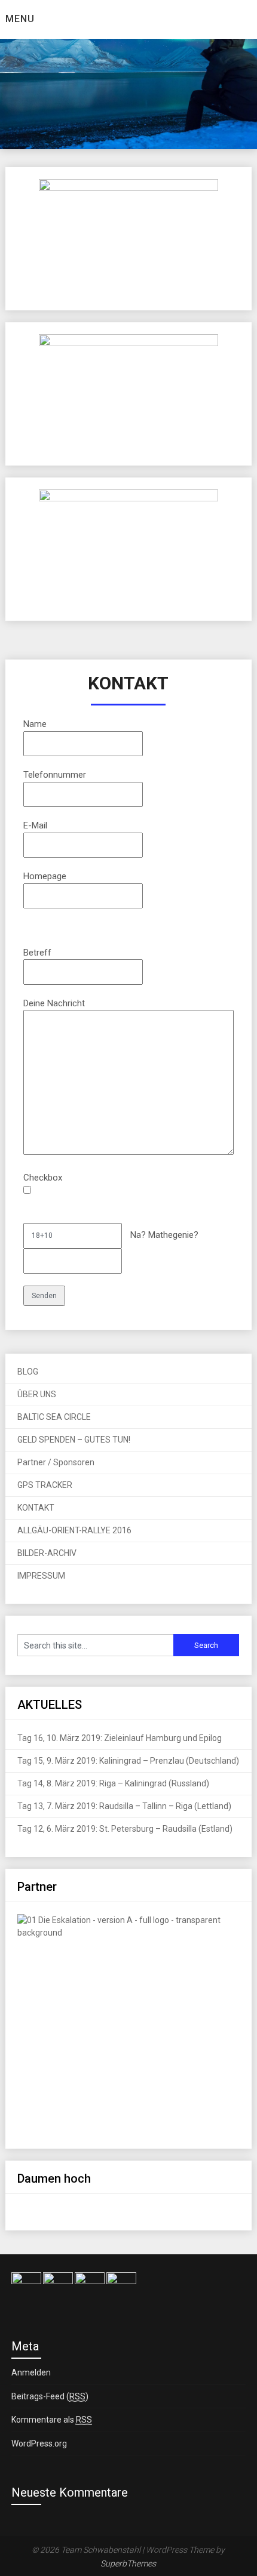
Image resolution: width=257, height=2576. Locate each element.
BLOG (28, 1372)
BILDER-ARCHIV (47, 1553)
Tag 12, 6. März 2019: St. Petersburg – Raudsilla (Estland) (125, 1829)
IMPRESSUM (41, 1576)
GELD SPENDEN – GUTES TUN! (74, 1440)
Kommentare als (52, 2420)
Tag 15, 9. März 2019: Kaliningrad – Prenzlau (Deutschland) (128, 1761)
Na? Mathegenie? (163, 1235)
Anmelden (31, 2372)
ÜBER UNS (37, 1394)
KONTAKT (36, 1508)
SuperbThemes (128, 2563)
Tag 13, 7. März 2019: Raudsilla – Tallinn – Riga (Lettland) (124, 1806)
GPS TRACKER (45, 1485)
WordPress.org (39, 2443)
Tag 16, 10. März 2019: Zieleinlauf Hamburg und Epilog (120, 1738)
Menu (20, 19)
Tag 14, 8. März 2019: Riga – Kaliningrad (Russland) (113, 1783)
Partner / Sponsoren (56, 1462)
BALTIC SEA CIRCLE (54, 1417)
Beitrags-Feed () (50, 2396)
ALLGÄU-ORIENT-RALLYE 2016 (74, 1530)
